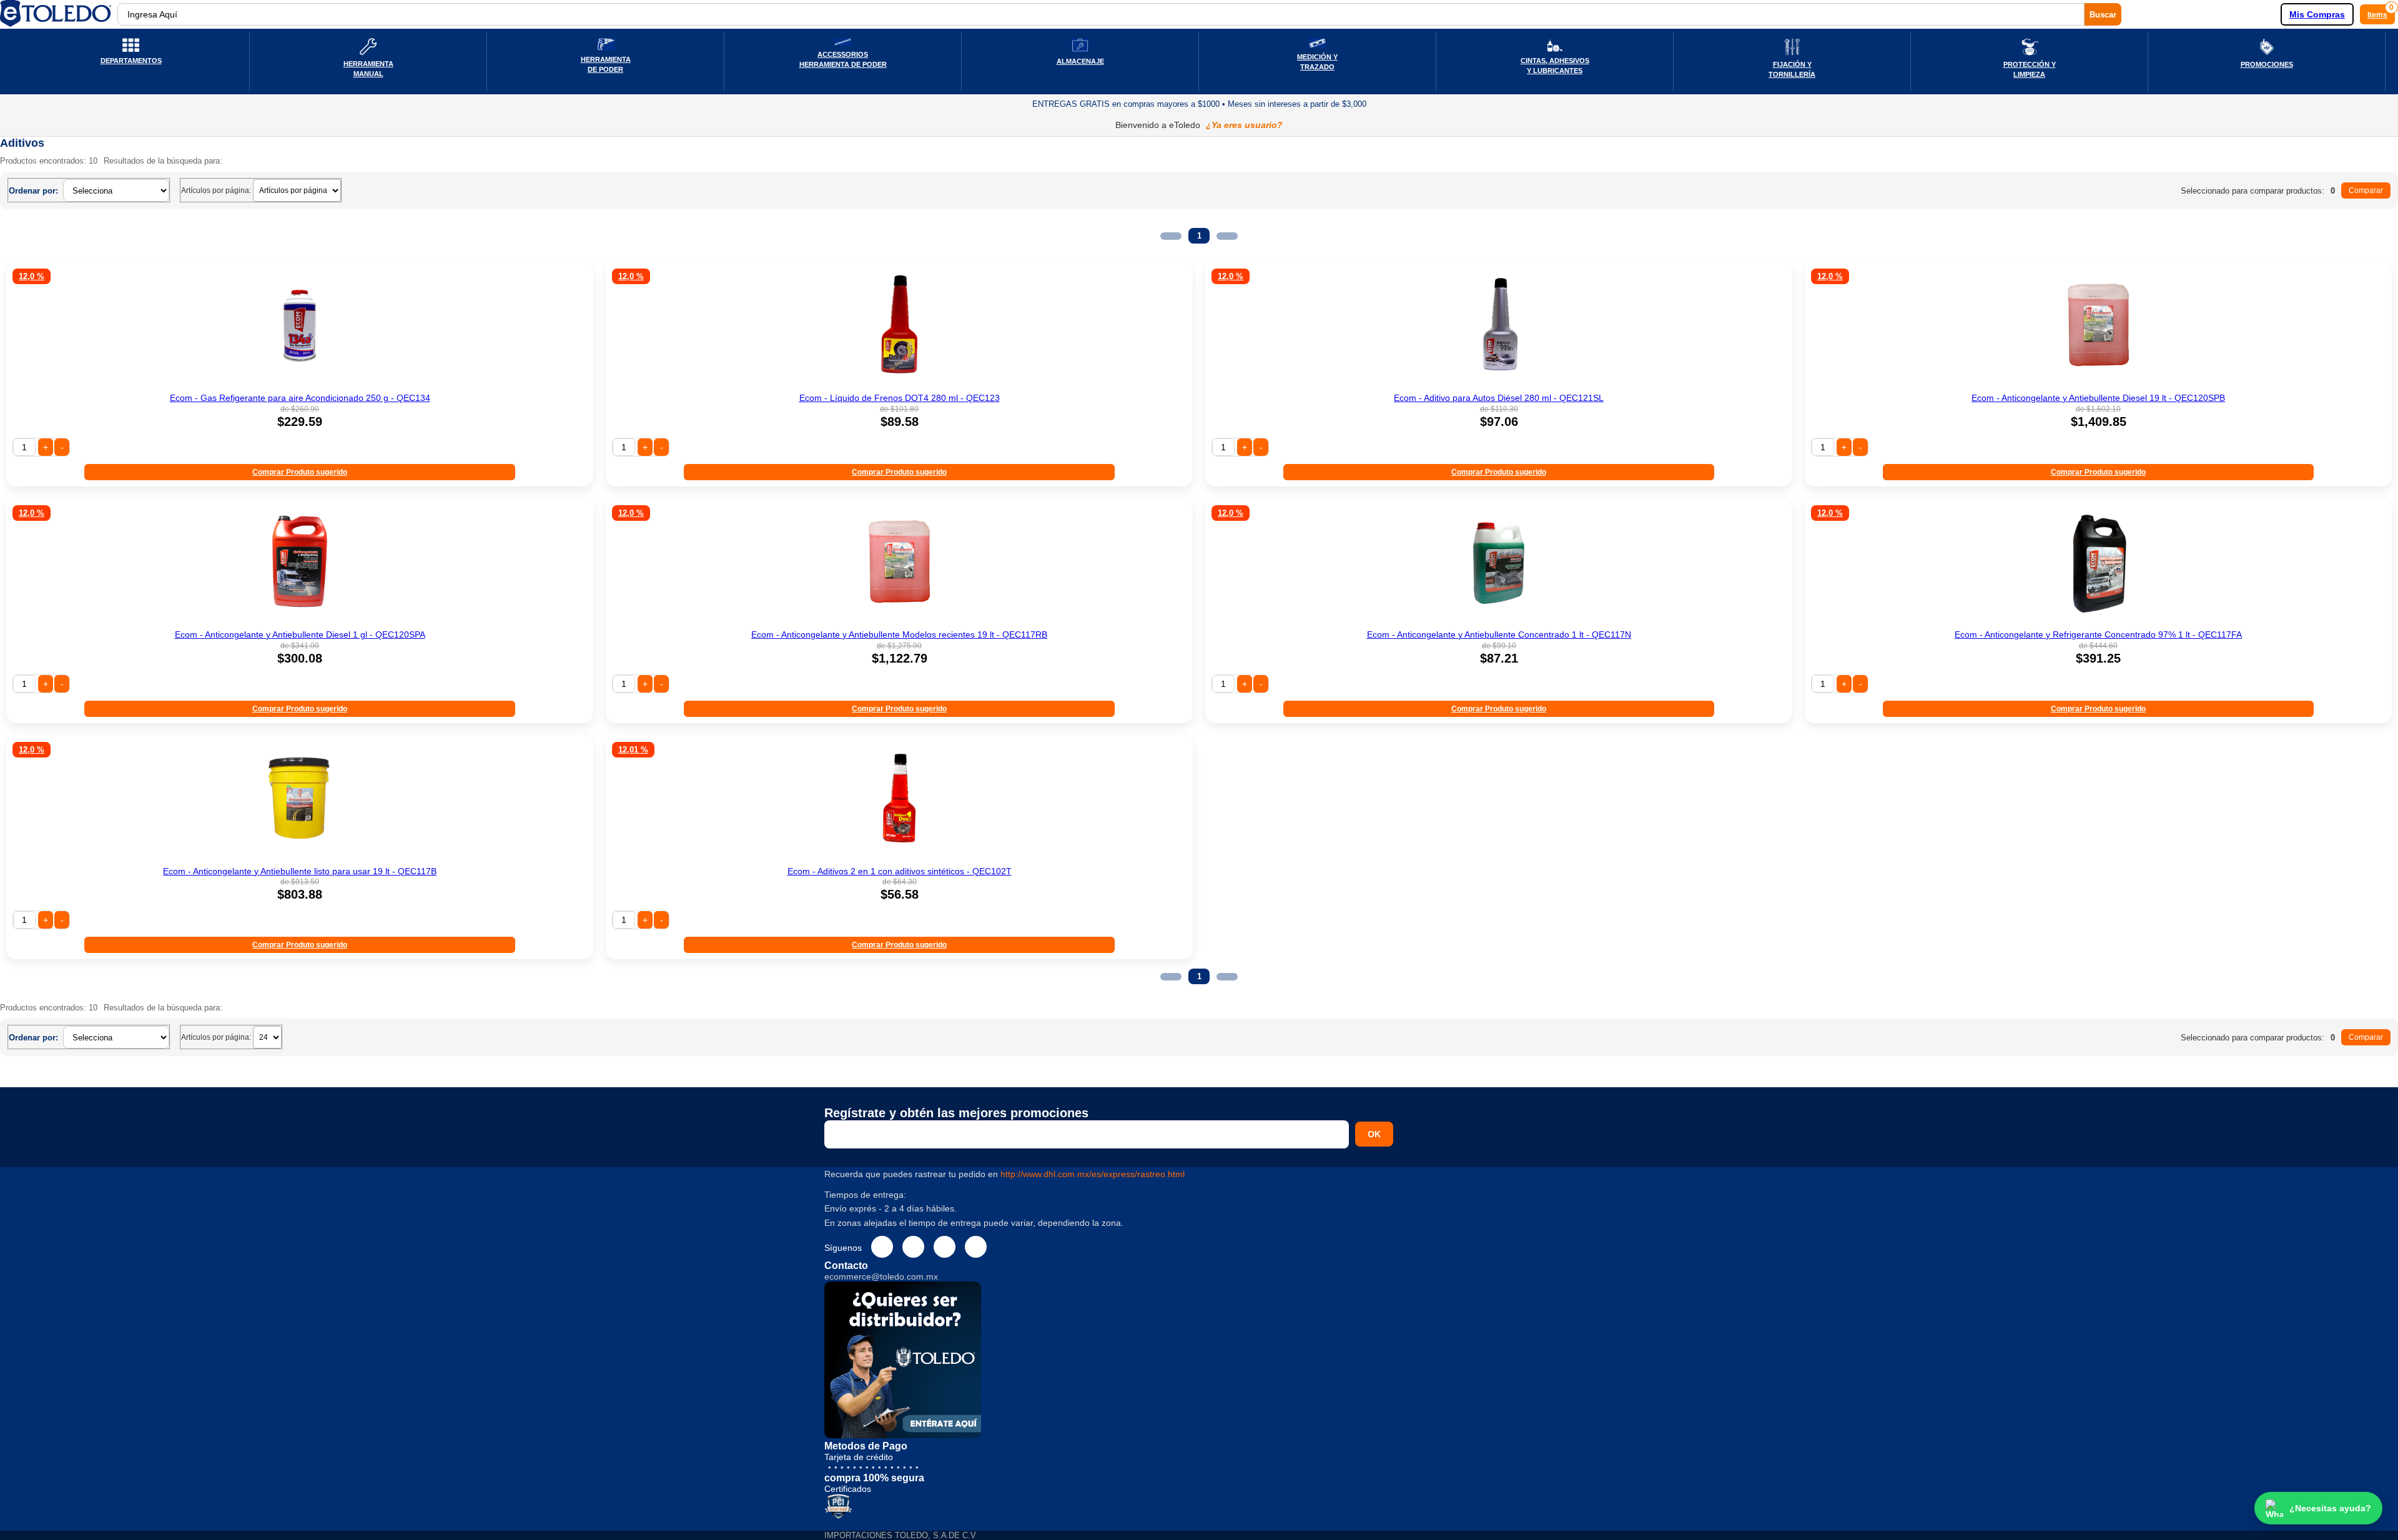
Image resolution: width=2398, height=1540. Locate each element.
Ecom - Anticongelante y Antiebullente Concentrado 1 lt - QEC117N (1499, 634)
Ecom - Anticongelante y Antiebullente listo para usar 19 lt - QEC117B (300, 871)
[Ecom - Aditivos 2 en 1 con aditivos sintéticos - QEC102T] (899, 857)
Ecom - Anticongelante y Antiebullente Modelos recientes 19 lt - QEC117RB (899, 634)
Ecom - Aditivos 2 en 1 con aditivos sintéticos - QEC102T (900, 871)
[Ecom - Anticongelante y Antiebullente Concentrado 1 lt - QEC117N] (1499, 621)
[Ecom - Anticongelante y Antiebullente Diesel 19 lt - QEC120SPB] (2098, 384)
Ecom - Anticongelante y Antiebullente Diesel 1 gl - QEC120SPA (300, 634)
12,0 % (32, 276)
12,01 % (633, 750)
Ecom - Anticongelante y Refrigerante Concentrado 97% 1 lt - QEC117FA (2098, 634)
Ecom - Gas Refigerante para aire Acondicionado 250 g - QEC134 (300, 398)
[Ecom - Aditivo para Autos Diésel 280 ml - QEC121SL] (1499, 384)
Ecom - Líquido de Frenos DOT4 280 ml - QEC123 (900, 398)
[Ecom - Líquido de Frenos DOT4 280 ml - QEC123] (899, 384)
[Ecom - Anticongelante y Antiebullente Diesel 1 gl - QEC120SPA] (300, 621)
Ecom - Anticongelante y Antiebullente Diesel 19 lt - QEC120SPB (2098, 398)
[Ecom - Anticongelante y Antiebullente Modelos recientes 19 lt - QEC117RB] (899, 621)
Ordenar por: (33, 191)
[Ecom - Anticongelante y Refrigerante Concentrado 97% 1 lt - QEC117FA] (2098, 621)
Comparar (2366, 190)
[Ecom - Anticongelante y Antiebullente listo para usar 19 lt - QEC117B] (300, 857)
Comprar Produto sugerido (300, 472)
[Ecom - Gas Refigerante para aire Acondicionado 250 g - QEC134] (300, 384)
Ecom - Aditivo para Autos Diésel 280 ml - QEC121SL (1499, 398)
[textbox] (1101, 14)
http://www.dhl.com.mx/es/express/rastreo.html (1093, 1174)
